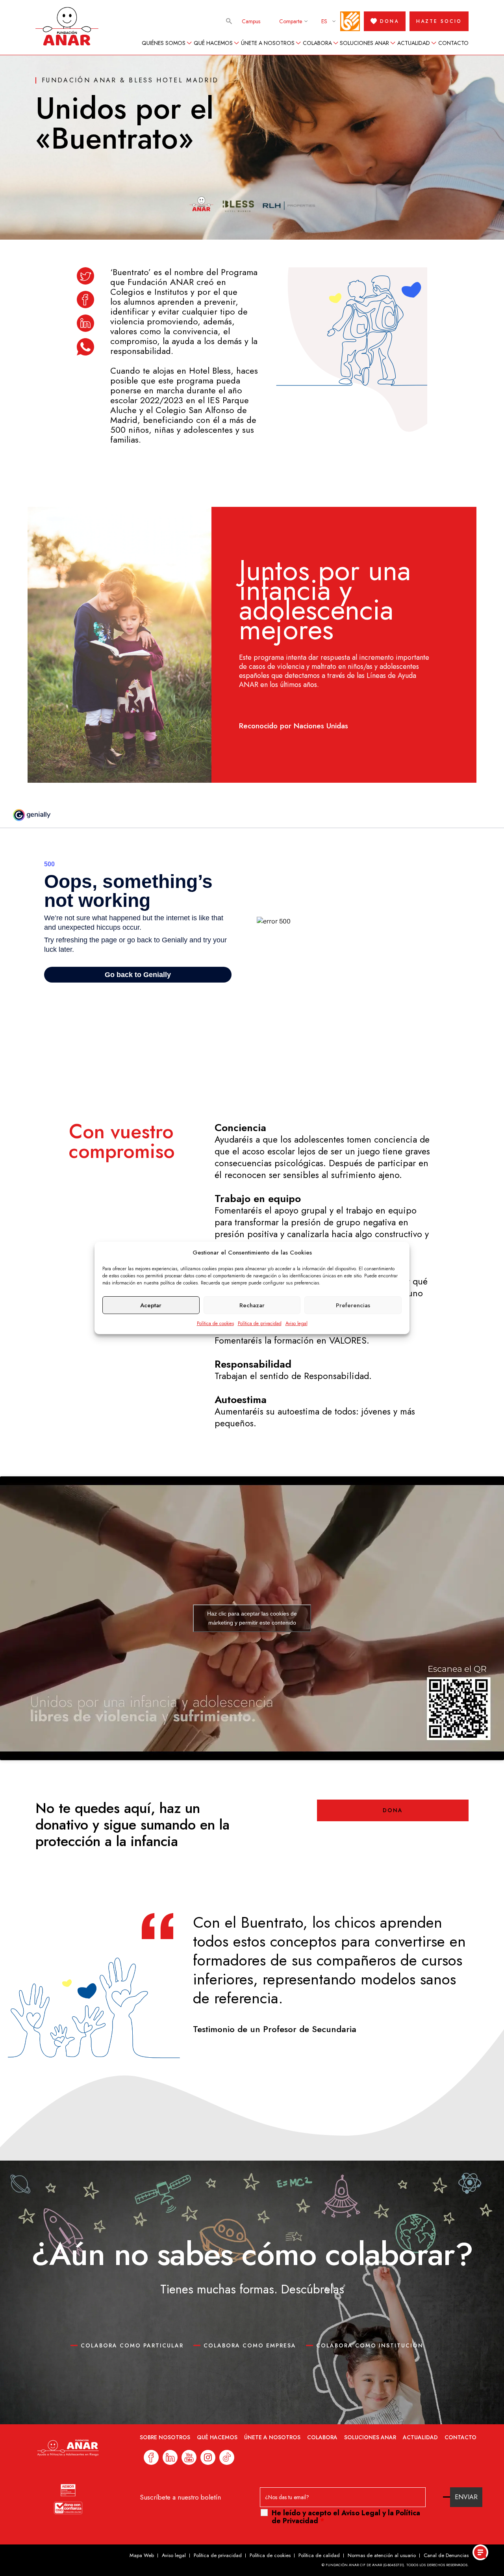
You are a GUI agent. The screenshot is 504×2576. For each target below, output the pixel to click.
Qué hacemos (213, 43)
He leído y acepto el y (346, 2517)
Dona (393, 1810)
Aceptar (151, 1305)
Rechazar (252, 1305)
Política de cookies (215, 1323)
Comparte (291, 21)
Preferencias (353, 1305)
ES (324, 21)
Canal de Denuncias (446, 2555)
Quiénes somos (164, 43)
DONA (389, 21)
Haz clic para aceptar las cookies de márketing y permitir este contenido (252, 1618)
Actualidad (414, 43)
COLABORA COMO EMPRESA (250, 2345)
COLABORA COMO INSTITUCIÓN (370, 2345)
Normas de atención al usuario (382, 2555)
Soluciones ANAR (364, 43)
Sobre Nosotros (165, 2437)
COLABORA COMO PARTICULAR (132, 2345)
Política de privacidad (260, 1323)
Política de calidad (319, 2555)
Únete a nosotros (268, 43)
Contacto (453, 43)
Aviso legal (296, 1323)
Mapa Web (142, 2555)
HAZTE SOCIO (439, 21)
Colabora (317, 43)
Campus (251, 21)
